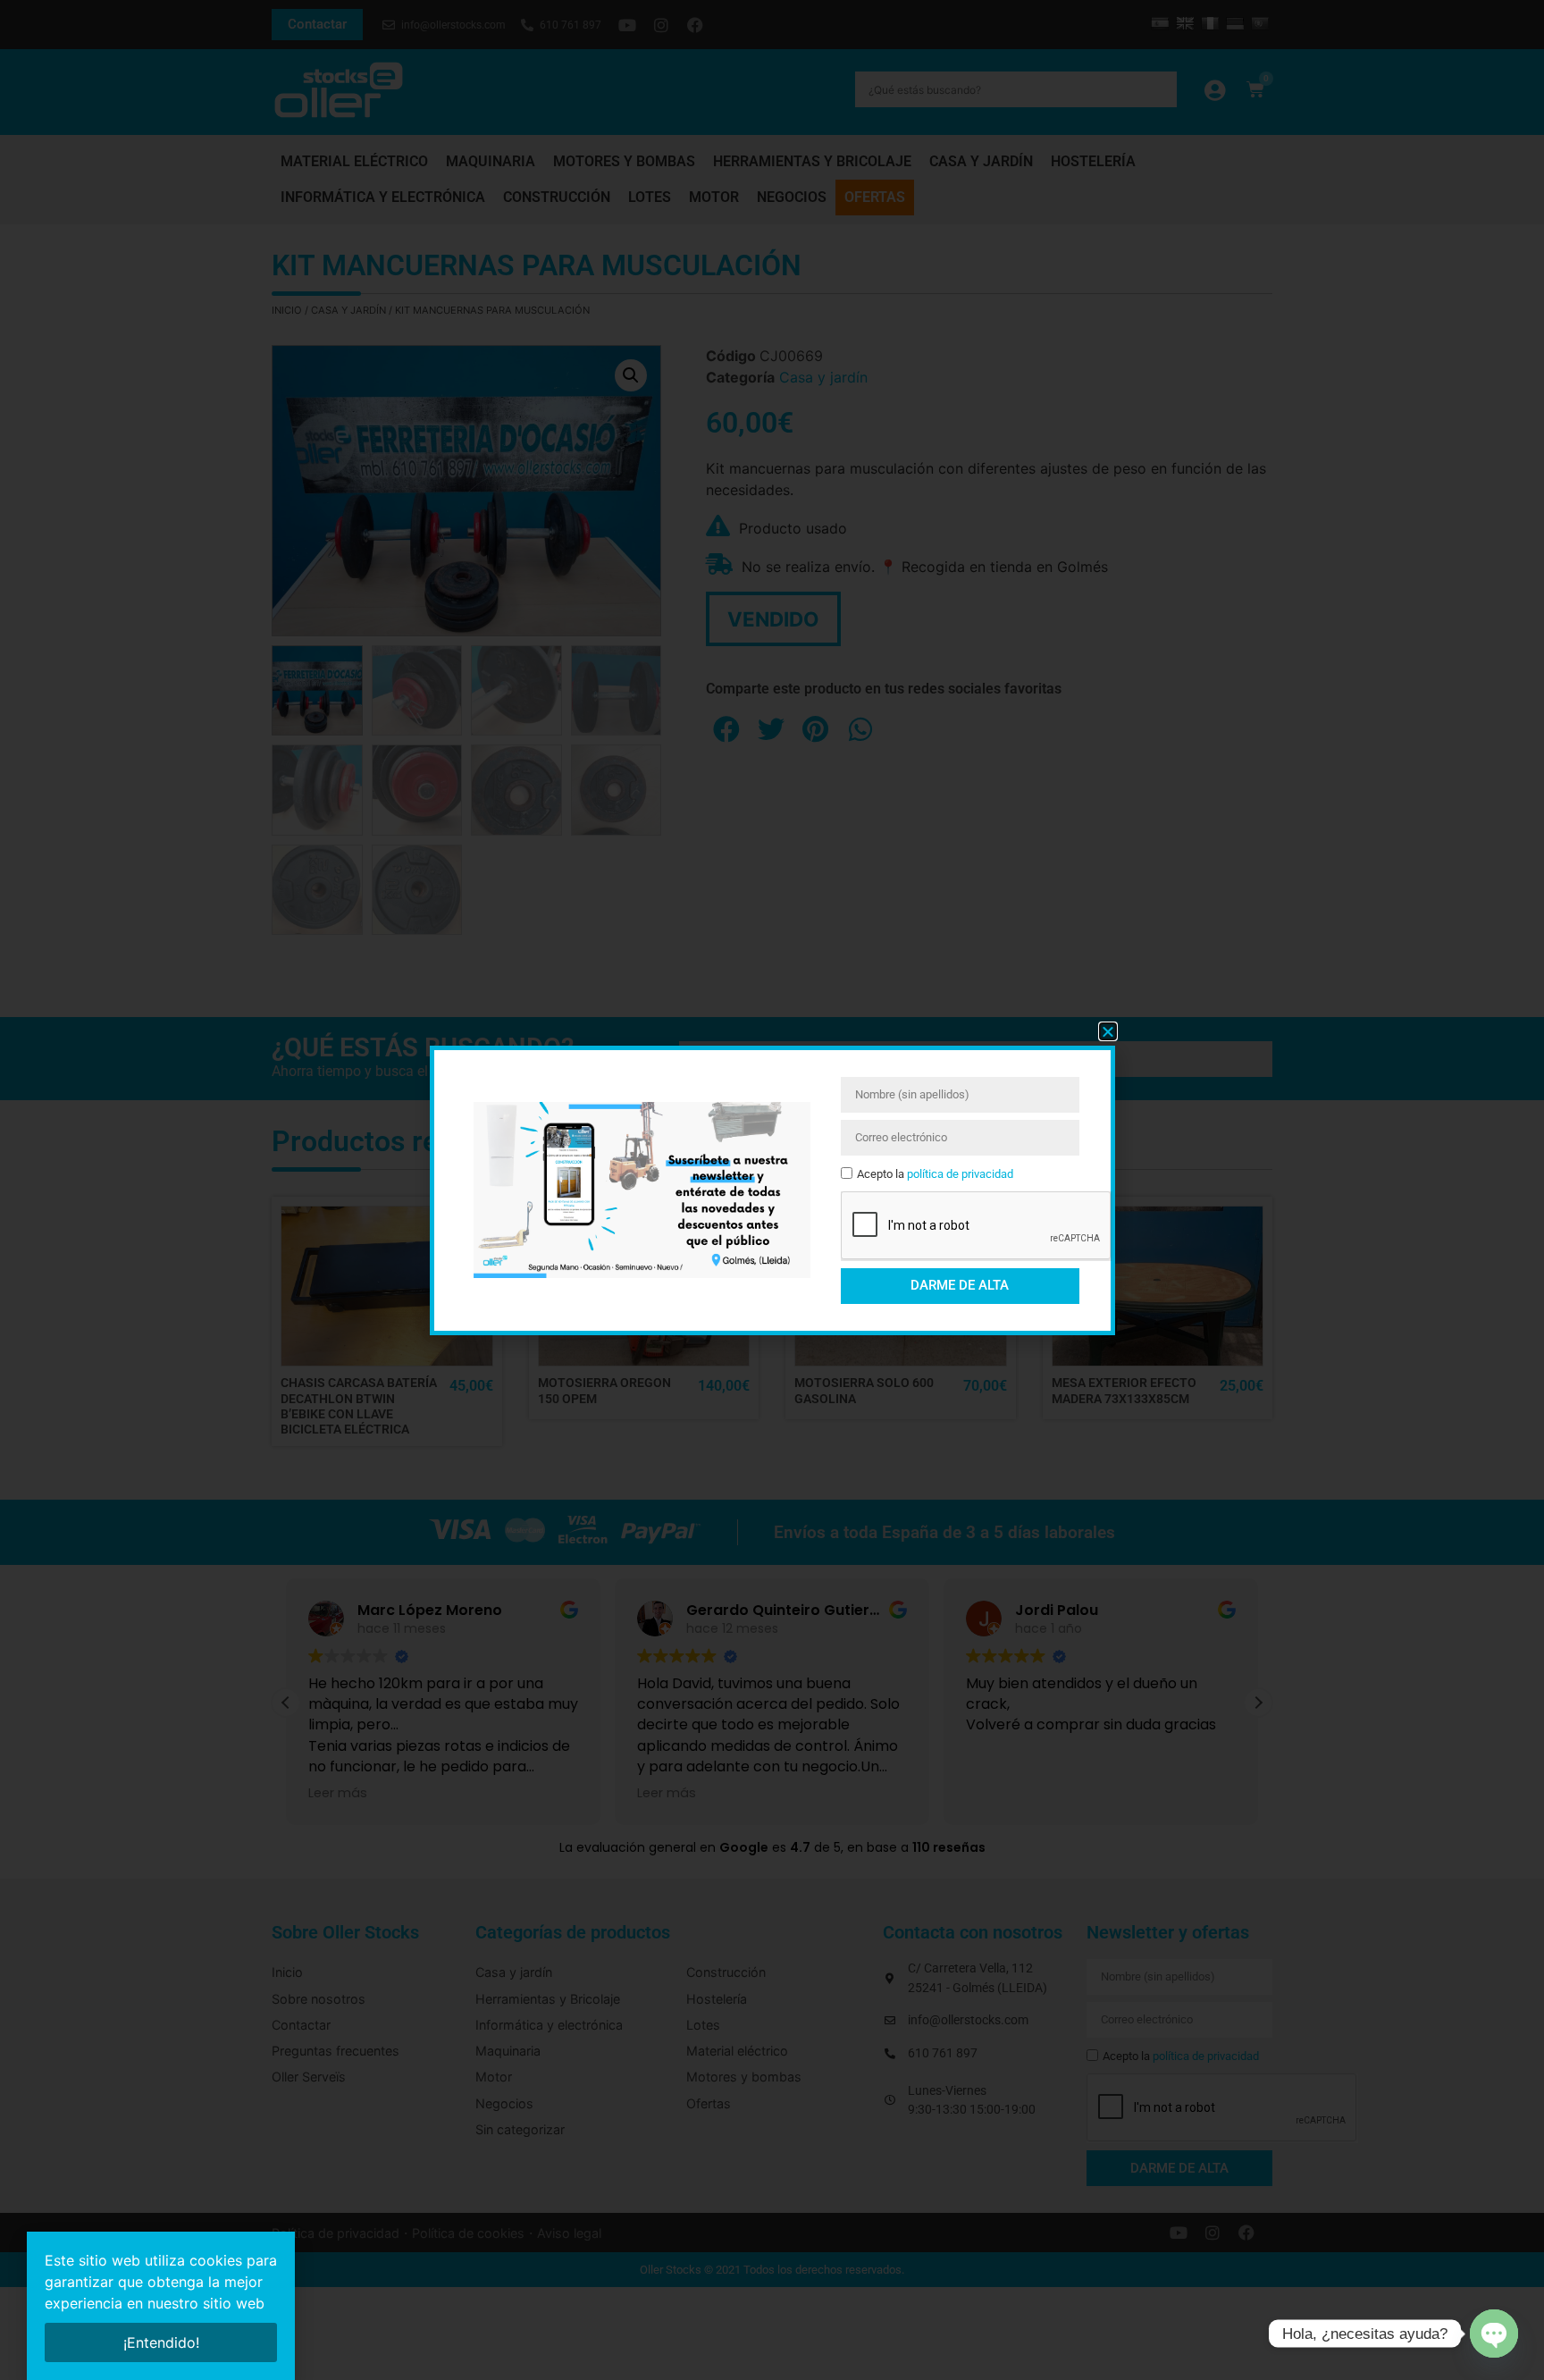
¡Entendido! (161, 2342)
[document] (772, 1190)
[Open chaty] (1494, 2334)
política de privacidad (960, 1174)
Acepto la (935, 1174)
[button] (1108, 1031)
